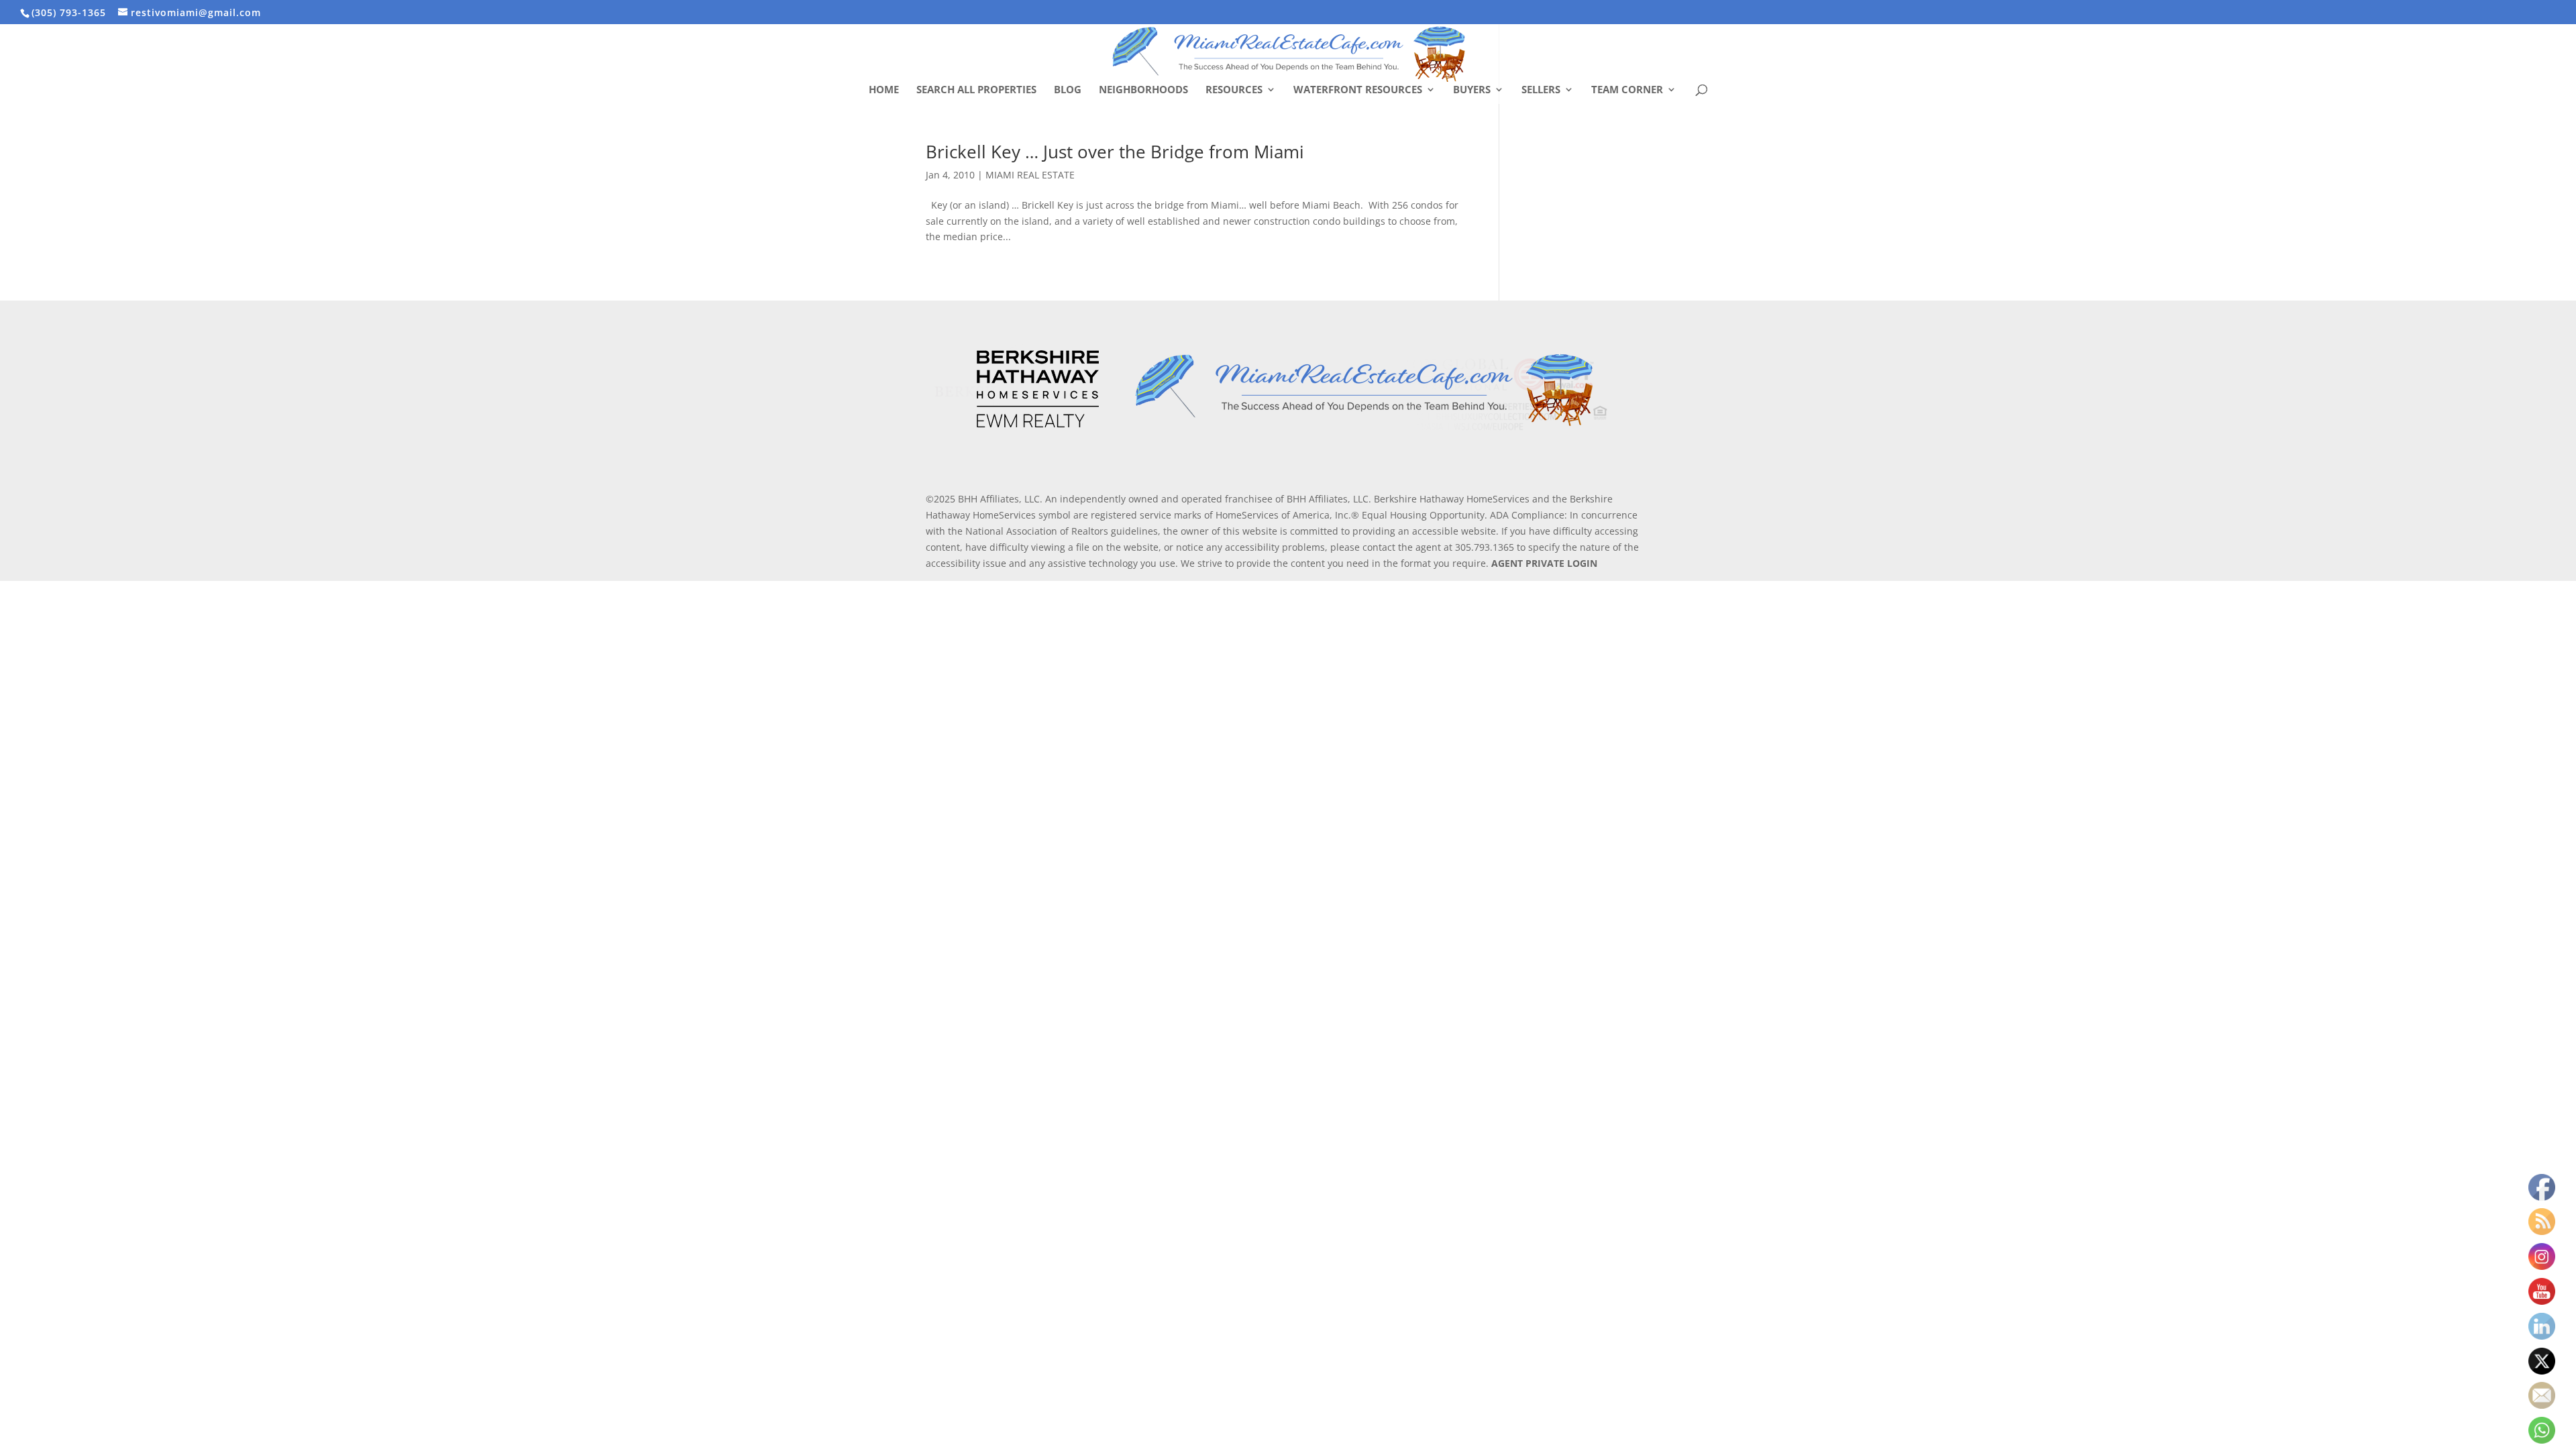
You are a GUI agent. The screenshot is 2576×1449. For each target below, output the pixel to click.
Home (884, 90)
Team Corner (1627, 90)
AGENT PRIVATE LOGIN (1544, 563)
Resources (1234, 90)
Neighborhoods (1143, 90)
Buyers (1472, 90)
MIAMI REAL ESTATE (1030, 175)
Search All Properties (976, 90)
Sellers (1541, 90)
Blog (1068, 90)
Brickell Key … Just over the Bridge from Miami (1115, 152)
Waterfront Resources (1358, 90)
